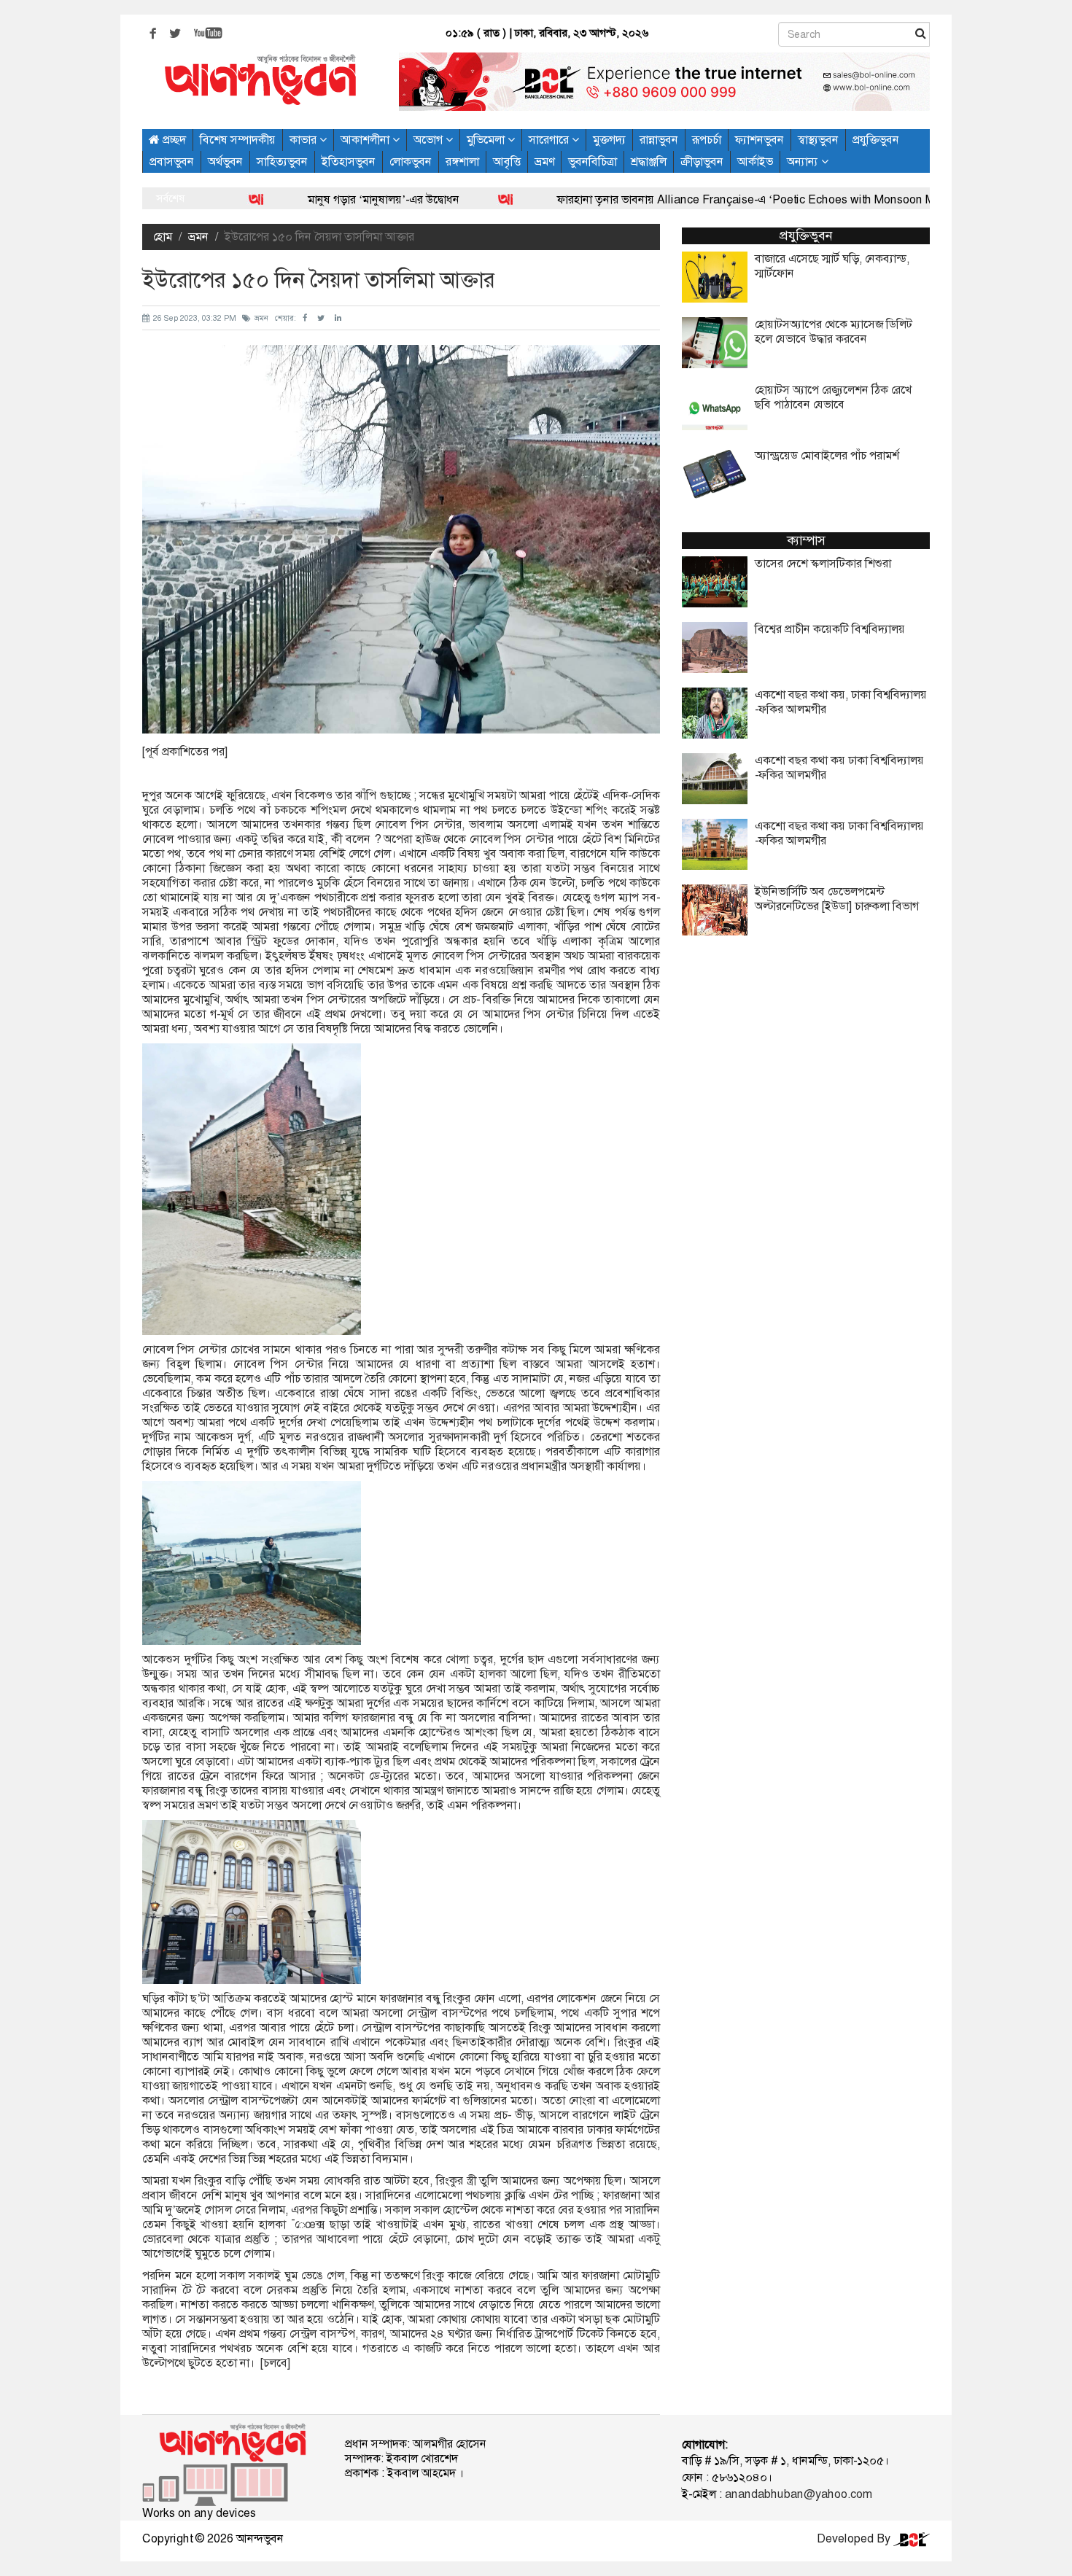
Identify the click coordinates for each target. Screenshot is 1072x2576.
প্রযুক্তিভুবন (876, 140)
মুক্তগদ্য (609, 140)
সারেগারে (550, 140)
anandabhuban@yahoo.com (799, 2494)
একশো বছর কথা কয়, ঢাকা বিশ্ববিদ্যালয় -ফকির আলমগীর (841, 702)
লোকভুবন (411, 162)
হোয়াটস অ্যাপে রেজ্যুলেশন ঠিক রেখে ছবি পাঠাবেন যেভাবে (833, 397)
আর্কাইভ (755, 162)
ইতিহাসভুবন (349, 162)
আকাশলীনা (366, 140)
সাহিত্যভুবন (282, 162)
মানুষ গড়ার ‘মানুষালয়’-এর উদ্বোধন (302, 199)
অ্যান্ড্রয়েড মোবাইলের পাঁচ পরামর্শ (827, 456)
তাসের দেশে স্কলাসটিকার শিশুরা (823, 564)
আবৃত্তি (507, 162)
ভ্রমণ (544, 162)
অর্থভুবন (225, 162)
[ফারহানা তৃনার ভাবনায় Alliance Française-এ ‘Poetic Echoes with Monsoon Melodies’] (425, 199)
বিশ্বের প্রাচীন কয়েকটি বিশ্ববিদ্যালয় (830, 629)
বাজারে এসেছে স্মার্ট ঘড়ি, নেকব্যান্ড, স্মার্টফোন (832, 266)
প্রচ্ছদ (173, 140)
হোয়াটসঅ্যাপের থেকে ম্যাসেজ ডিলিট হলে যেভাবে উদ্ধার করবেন (834, 332)
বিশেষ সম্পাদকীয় (238, 140)
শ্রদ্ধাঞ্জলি (649, 162)
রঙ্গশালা (462, 162)
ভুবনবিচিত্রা (593, 162)
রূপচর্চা (707, 140)
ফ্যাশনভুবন (760, 140)
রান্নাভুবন (659, 140)
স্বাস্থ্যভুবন (818, 140)
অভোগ (430, 140)
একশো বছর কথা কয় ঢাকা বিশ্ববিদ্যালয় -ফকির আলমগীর (839, 768)
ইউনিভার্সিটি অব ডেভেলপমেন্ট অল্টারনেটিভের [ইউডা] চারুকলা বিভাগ (837, 899)
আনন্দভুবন (260, 2538)
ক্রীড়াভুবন (702, 162)
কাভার (304, 140)
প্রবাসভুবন (172, 162)
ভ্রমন (198, 237)
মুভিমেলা (487, 140)
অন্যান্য (804, 162)
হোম (163, 237)
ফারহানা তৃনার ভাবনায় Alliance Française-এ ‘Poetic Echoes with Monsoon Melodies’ (685, 199)
